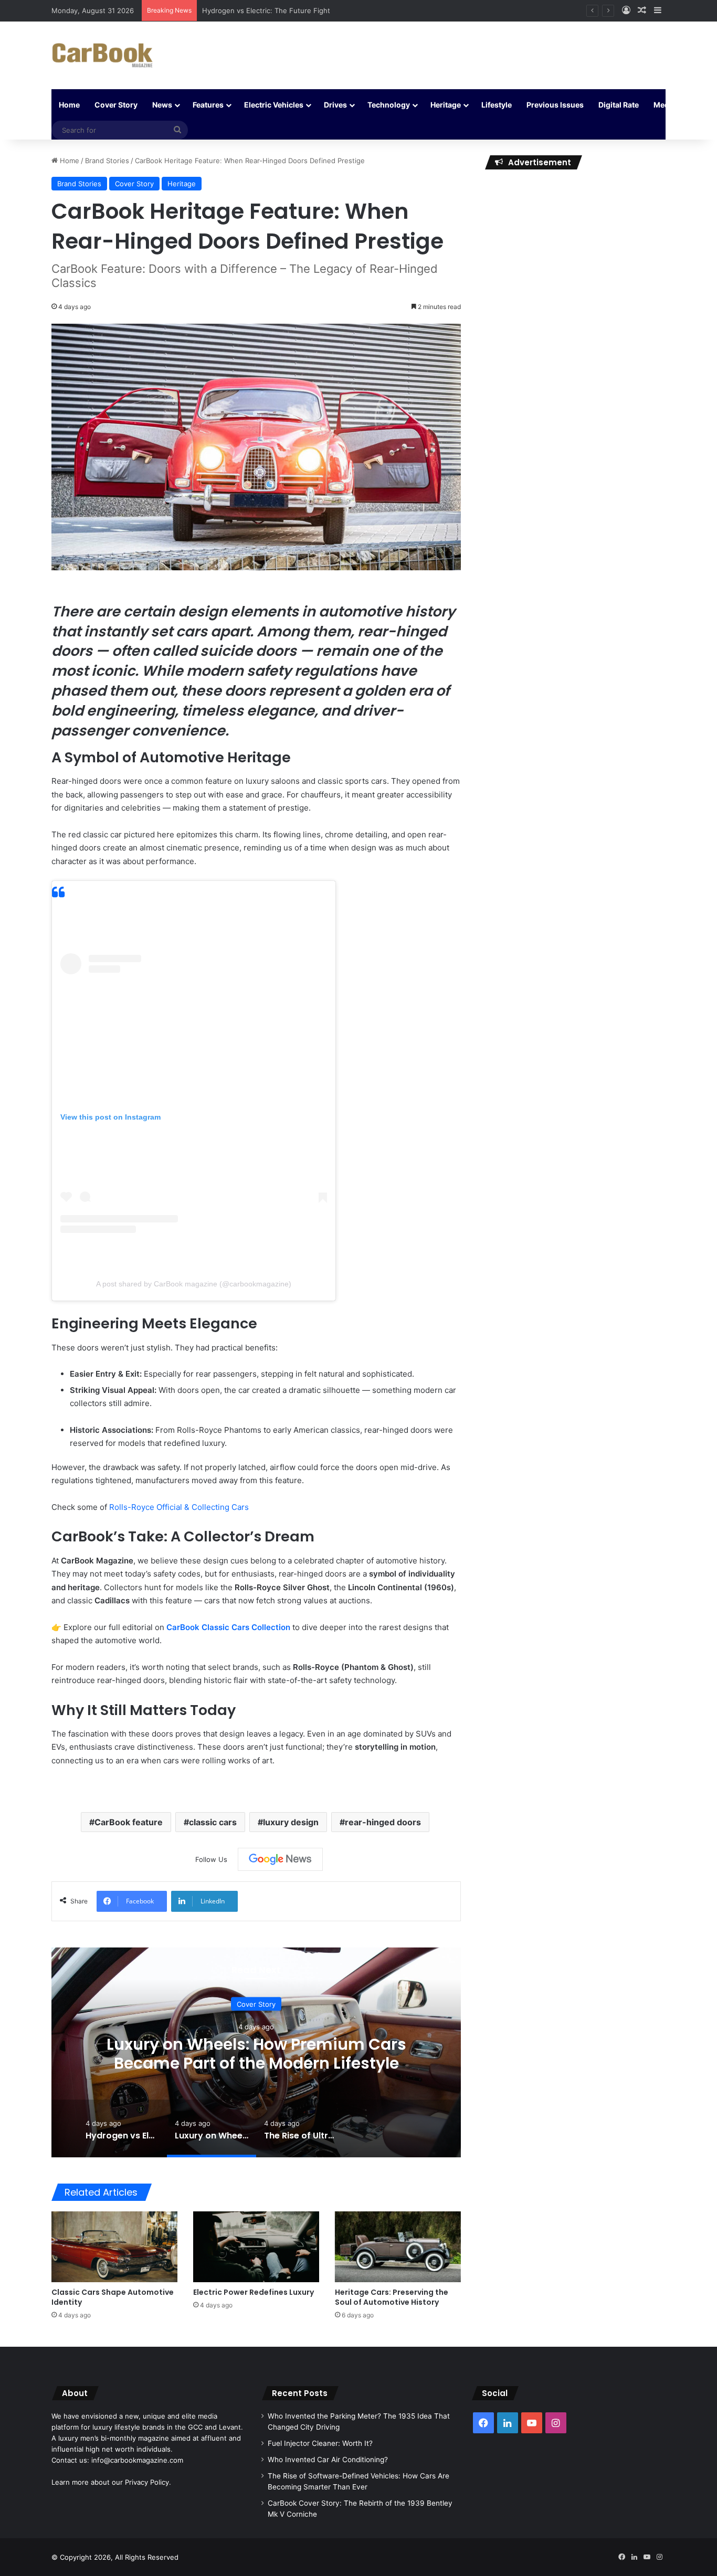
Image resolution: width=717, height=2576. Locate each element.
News (162, 105)
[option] (256, 2052)
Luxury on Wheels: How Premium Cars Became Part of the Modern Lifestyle (256, 2054)
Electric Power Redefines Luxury (254, 2292)
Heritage (446, 105)
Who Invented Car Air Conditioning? (328, 2460)
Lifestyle (497, 105)
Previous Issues (555, 105)
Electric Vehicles (274, 105)
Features (208, 105)
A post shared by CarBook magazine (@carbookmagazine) (194, 1284)
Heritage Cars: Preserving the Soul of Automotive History (392, 2297)
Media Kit (670, 105)
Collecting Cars (220, 1507)
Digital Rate (619, 105)
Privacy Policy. (148, 2482)
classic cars (213, 1822)
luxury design (291, 1822)
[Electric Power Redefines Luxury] (256, 2247)
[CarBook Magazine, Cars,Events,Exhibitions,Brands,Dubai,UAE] (103, 55)
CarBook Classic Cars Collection (228, 1627)
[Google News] (280, 1859)
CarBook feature (129, 1822)
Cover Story (116, 105)
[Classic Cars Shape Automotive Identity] (114, 2247)
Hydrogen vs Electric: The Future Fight (266, 10)
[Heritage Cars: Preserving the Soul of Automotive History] (398, 2247)
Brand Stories (107, 161)
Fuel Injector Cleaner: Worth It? (320, 2443)
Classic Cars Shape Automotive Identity (113, 2297)
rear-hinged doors (383, 1822)
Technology (389, 105)
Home (69, 105)
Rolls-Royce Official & (150, 1507)
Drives (335, 105)
